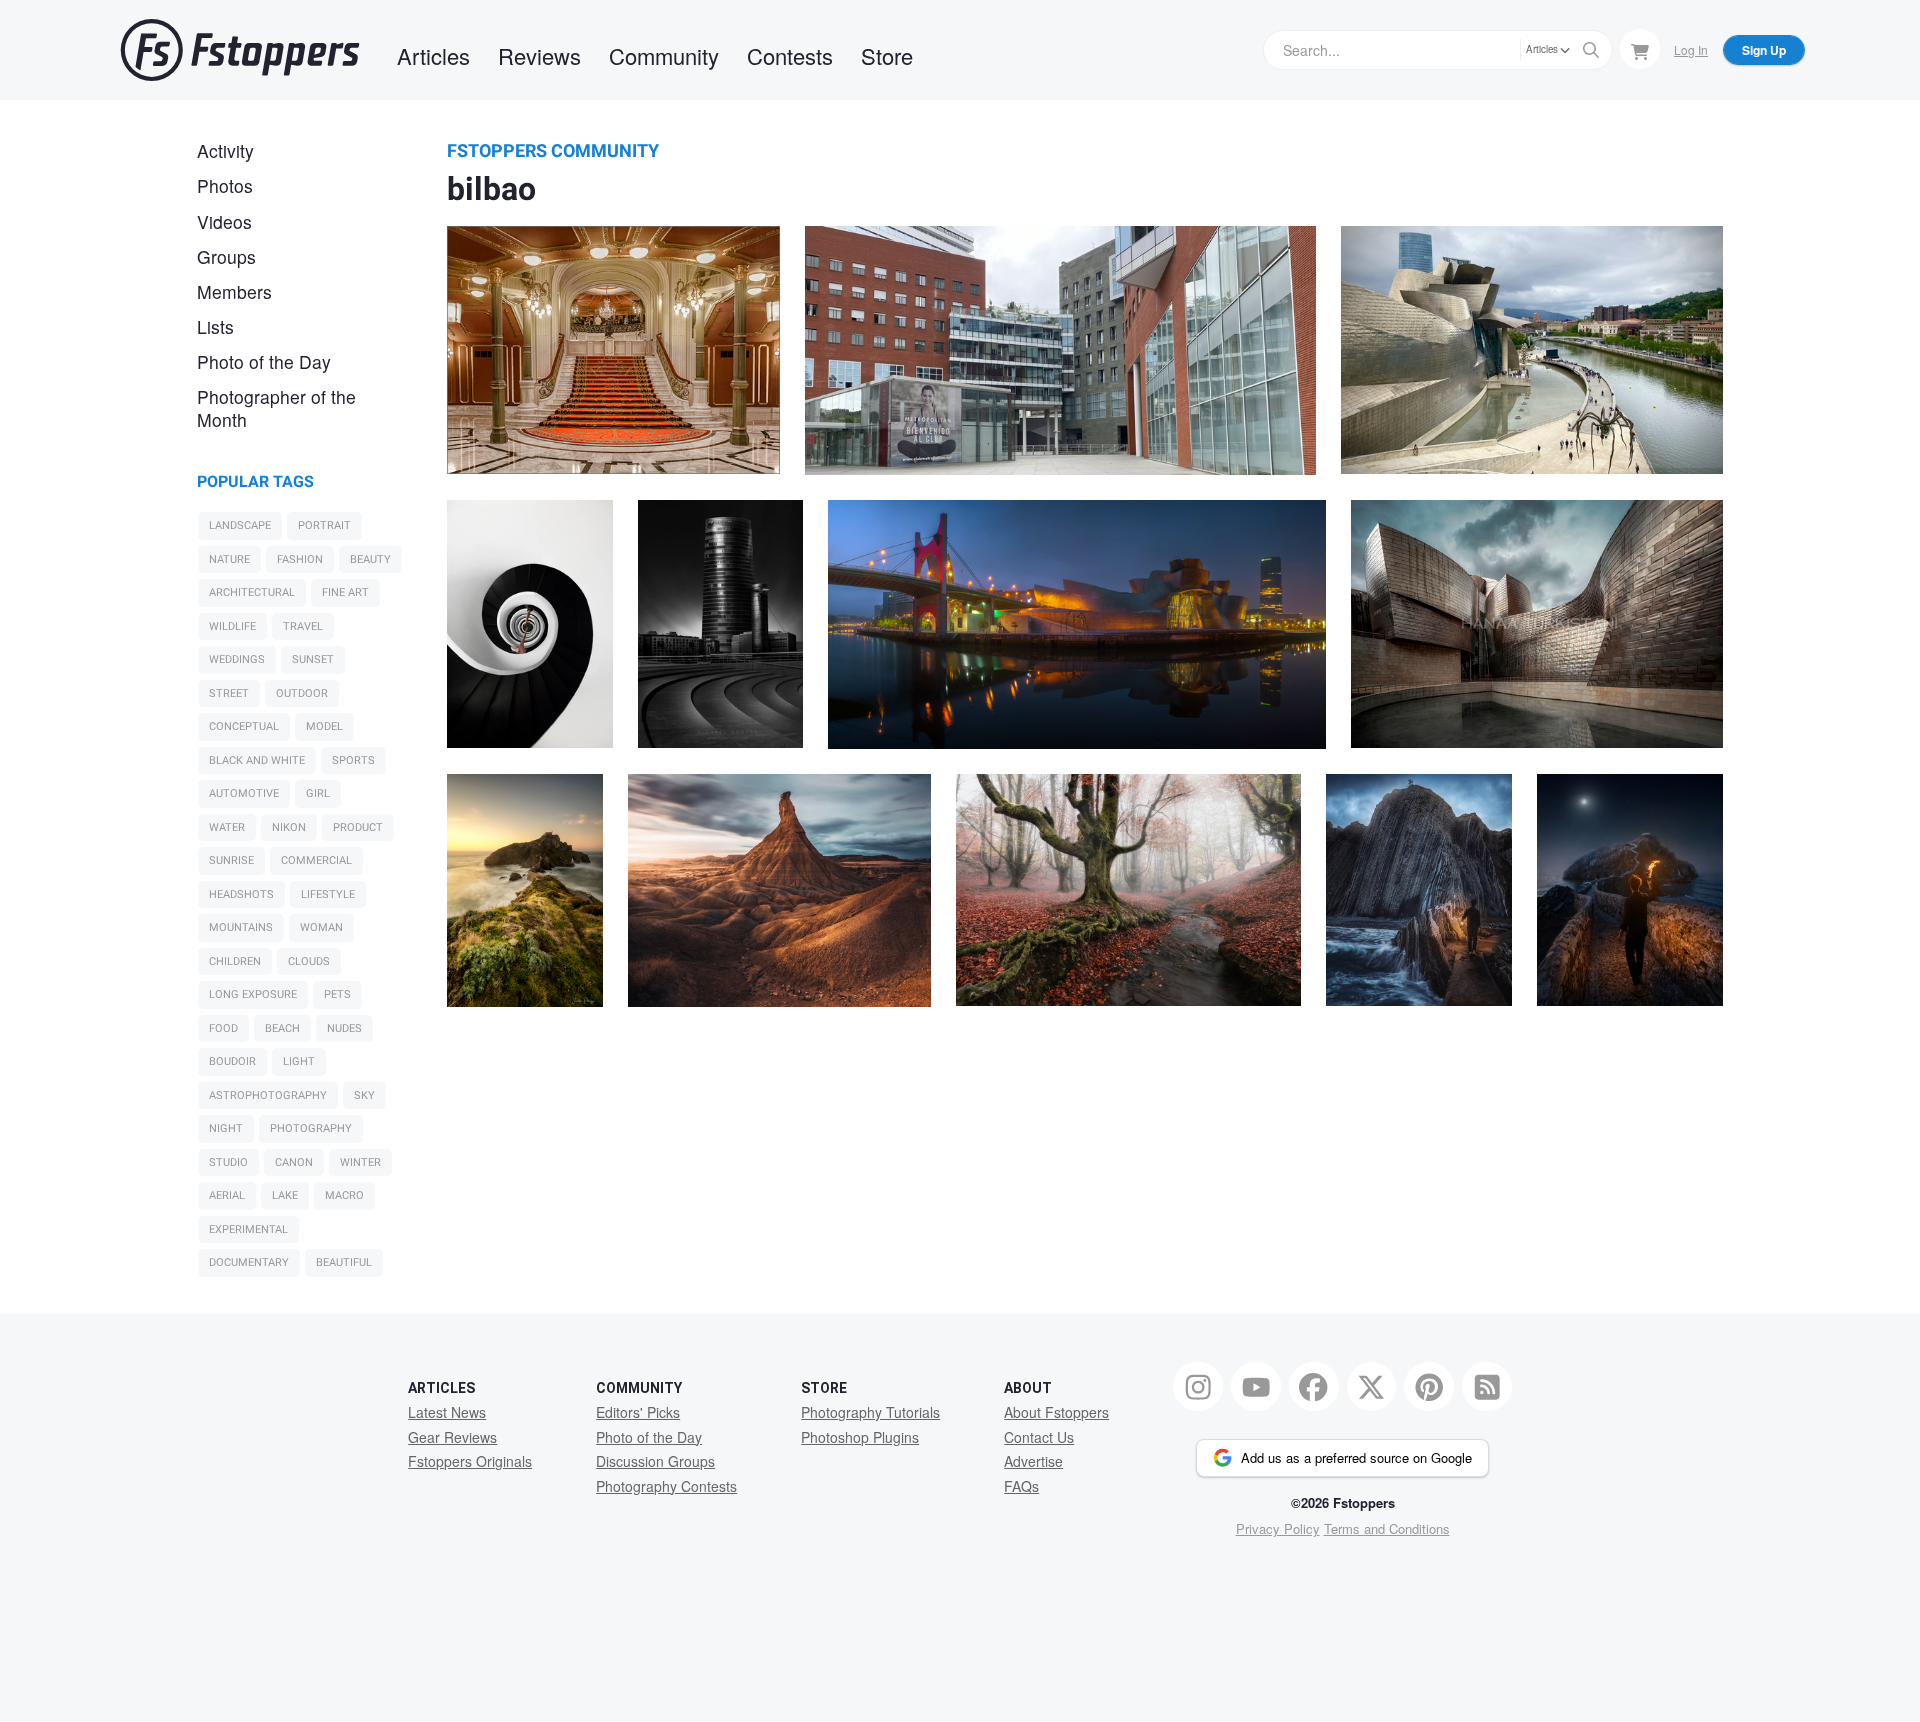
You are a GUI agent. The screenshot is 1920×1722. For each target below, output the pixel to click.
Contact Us (1039, 1437)
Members (234, 291)
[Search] (1591, 50)
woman (321, 927)
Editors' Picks (638, 1412)
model (324, 726)
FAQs (1021, 1486)
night (226, 1128)
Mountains (241, 927)
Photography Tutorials (870, 1412)
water (227, 827)
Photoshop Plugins (860, 1437)
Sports (353, 760)
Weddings (237, 659)
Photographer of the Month (276, 408)
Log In (1691, 49)
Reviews (539, 55)
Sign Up (1764, 50)
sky (364, 1095)
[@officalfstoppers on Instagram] (1198, 1387)
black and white (257, 760)
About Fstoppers (1056, 1412)
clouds (309, 961)
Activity (225, 150)
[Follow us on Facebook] (1314, 1387)
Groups (226, 256)
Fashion (300, 559)
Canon (294, 1162)
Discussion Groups (655, 1461)
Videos (224, 221)
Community (664, 55)
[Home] (240, 50)
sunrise (231, 860)
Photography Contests (666, 1486)
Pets (337, 994)
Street (229, 693)
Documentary (249, 1262)
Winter (360, 1162)
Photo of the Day (264, 361)
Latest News (447, 1412)
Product (358, 827)
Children (235, 961)
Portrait (324, 525)
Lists (215, 326)
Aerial (227, 1195)
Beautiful (344, 1262)
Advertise (1033, 1461)
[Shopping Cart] (1640, 49)
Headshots (241, 894)
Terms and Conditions (1387, 1528)
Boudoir (232, 1061)
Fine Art (345, 592)
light (299, 1061)
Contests (790, 55)
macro (344, 1195)
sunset (313, 659)
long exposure (253, 994)
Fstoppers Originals (470, 1461)
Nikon (289, 827)
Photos (225, 185)
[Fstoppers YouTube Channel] (1256, 1387)
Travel (303, 626)
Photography (311, 1128)
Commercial (316, 860)
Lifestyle (328, 894)
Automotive (244, 793)
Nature (229, 559)
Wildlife (232, 626)
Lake (285, 1195)
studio (228, 1162)
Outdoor (302, 693)
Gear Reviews (452, 1437)
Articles (433, 55)
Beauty (370, 559)
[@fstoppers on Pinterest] (1429, 1387)
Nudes (344, 1028)
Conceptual (244, 726)
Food (223, 1028)
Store (887, 55)
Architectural (252, 592)
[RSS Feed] (1487, 1387)
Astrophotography (268, 1095)
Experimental (248, 1229)
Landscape (240, 525)
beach (282, 1028)
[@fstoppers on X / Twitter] (1372, 1387)
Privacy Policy (1278, 1528)
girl (318, 793)
